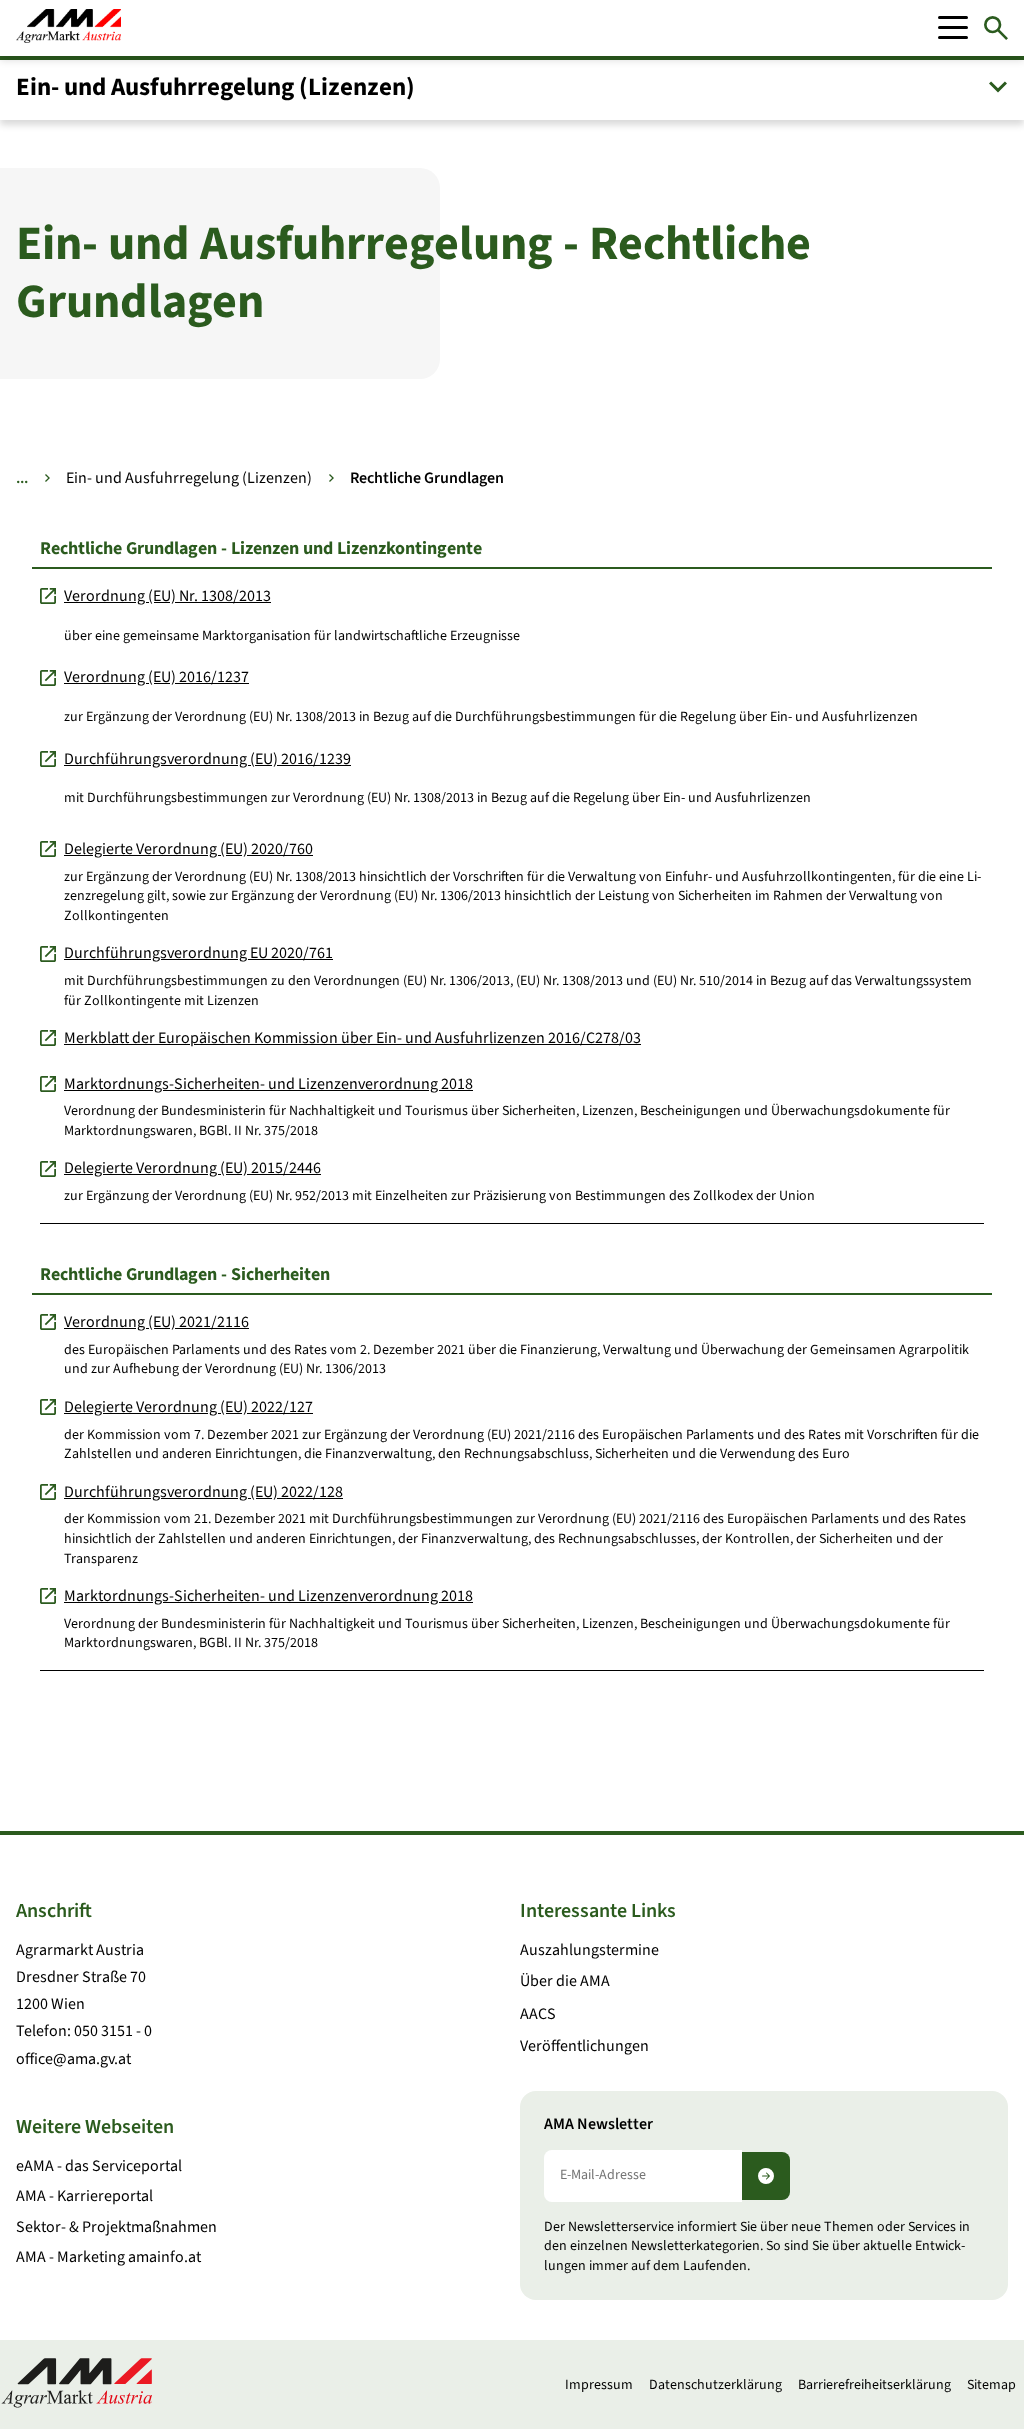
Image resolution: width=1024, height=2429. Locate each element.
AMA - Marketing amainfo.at (108, 2257)
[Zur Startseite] (68, 28)
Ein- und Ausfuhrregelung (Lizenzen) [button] (215, 87)
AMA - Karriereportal (84, 2196)
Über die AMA (565, 1981)
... (22, 478)
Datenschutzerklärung (715, 2385)
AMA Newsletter (598, 2124)
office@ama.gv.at (73, 2059)
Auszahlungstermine (589, 1950)
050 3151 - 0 (113, 2031)
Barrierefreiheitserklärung (874, 2385)
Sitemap (991, 2385)
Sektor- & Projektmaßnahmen (116, 2227)
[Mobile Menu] (953, 28)
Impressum (599, 2385)
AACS (538, 2014)
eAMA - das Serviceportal (99, 2166)
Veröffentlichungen (584, 2046)
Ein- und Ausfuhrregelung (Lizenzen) (189, 478)
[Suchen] (996, 28)
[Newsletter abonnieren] (766, 2176)
